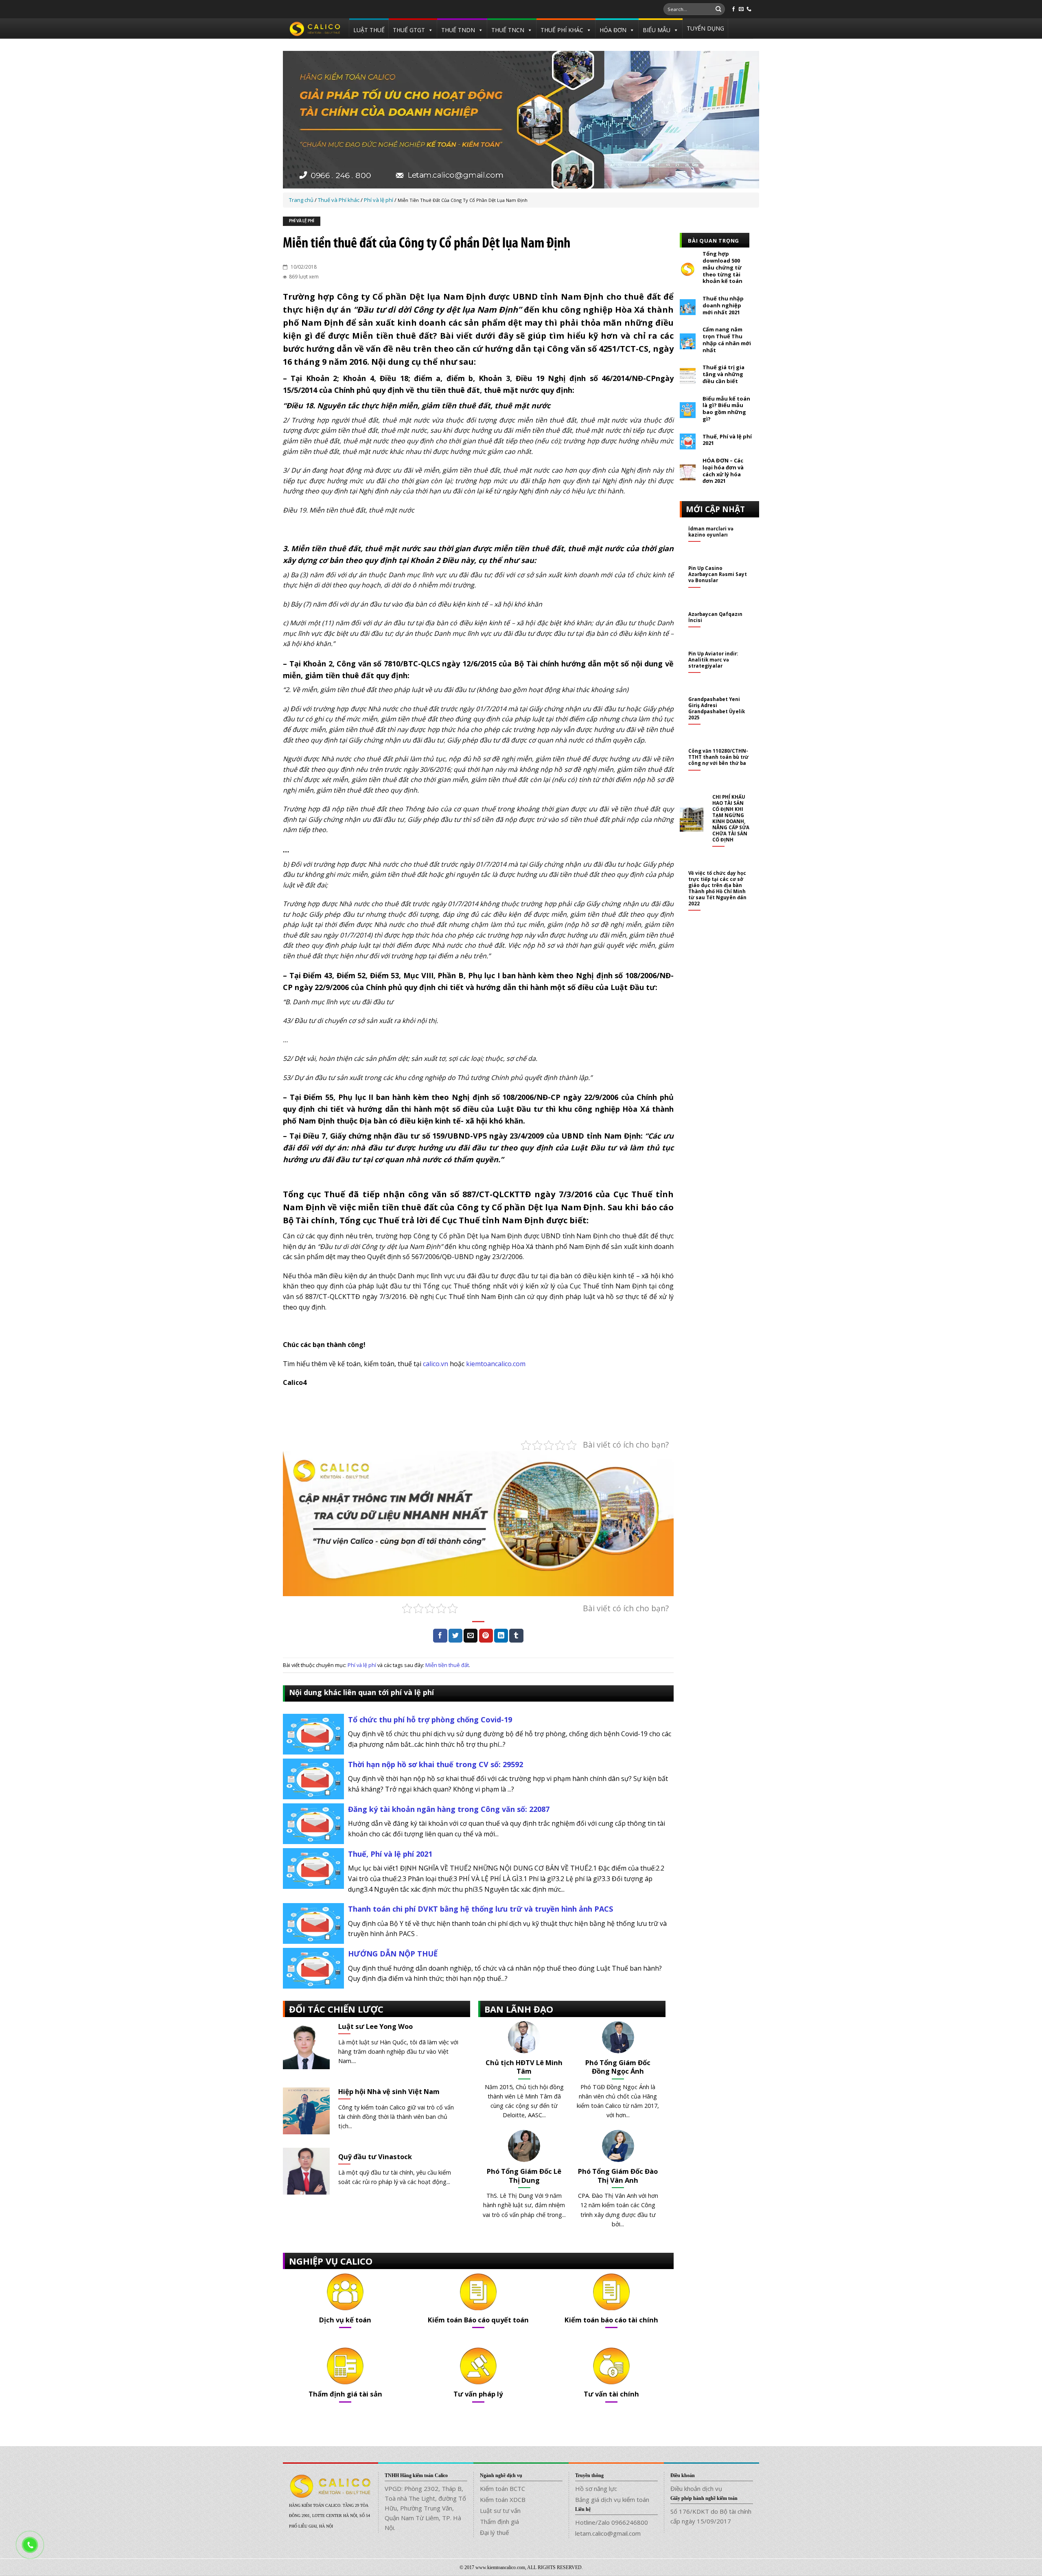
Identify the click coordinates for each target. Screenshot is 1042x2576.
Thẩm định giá (499, 2521)
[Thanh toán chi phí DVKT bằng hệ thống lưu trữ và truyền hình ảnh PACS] (313, 1923)
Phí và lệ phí (302, 221)
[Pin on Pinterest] (486, 1636)
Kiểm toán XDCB (503, 2499)
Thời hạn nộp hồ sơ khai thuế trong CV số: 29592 (436, 1764)
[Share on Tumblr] (516, 1636)
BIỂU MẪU (657, 30)
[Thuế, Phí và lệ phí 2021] (313, 1868)
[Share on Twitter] (455, 1636)
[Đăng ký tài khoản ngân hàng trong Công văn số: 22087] (313, 1823)
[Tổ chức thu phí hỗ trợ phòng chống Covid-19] (313, 1733)
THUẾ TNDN (458, 30)
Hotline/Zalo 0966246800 (612, 2522)
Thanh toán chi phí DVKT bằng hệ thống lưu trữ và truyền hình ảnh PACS (481, 1909)
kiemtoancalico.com (496, 1364)
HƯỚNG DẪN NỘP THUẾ (393, 1954)
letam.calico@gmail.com (608, 2533)
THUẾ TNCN (508, 30)
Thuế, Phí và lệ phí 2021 (390, 1854)
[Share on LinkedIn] (501, 1636)
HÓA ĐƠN (613, 30)
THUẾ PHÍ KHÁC (562, 30)
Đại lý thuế (494, 2532)
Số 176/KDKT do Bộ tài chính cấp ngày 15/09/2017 (711, 2516)
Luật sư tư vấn (500, 2510)
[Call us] (749, 9)
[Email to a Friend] (471, 1636)
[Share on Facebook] (440, 1636)
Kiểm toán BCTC (502, 2488)
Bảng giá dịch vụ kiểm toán (612, 2499)
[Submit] (718, 9)
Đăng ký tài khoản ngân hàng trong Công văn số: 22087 (449, 1809)
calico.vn (436, 1364)
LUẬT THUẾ (369, 30)
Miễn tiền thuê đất (447, 1665)
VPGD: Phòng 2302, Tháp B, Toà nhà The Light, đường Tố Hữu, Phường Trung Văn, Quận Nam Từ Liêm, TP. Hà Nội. (425, 2508)
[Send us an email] (741, 9)
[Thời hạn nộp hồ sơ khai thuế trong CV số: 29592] (313, 1778)
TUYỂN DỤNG (705, 28)
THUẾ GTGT (409, 30)
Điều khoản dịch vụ (696, 2488)
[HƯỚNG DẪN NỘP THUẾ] (313, 1967)
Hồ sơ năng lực (596, 2488)
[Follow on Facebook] (733, 9)
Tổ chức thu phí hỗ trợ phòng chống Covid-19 (430, 1720)
